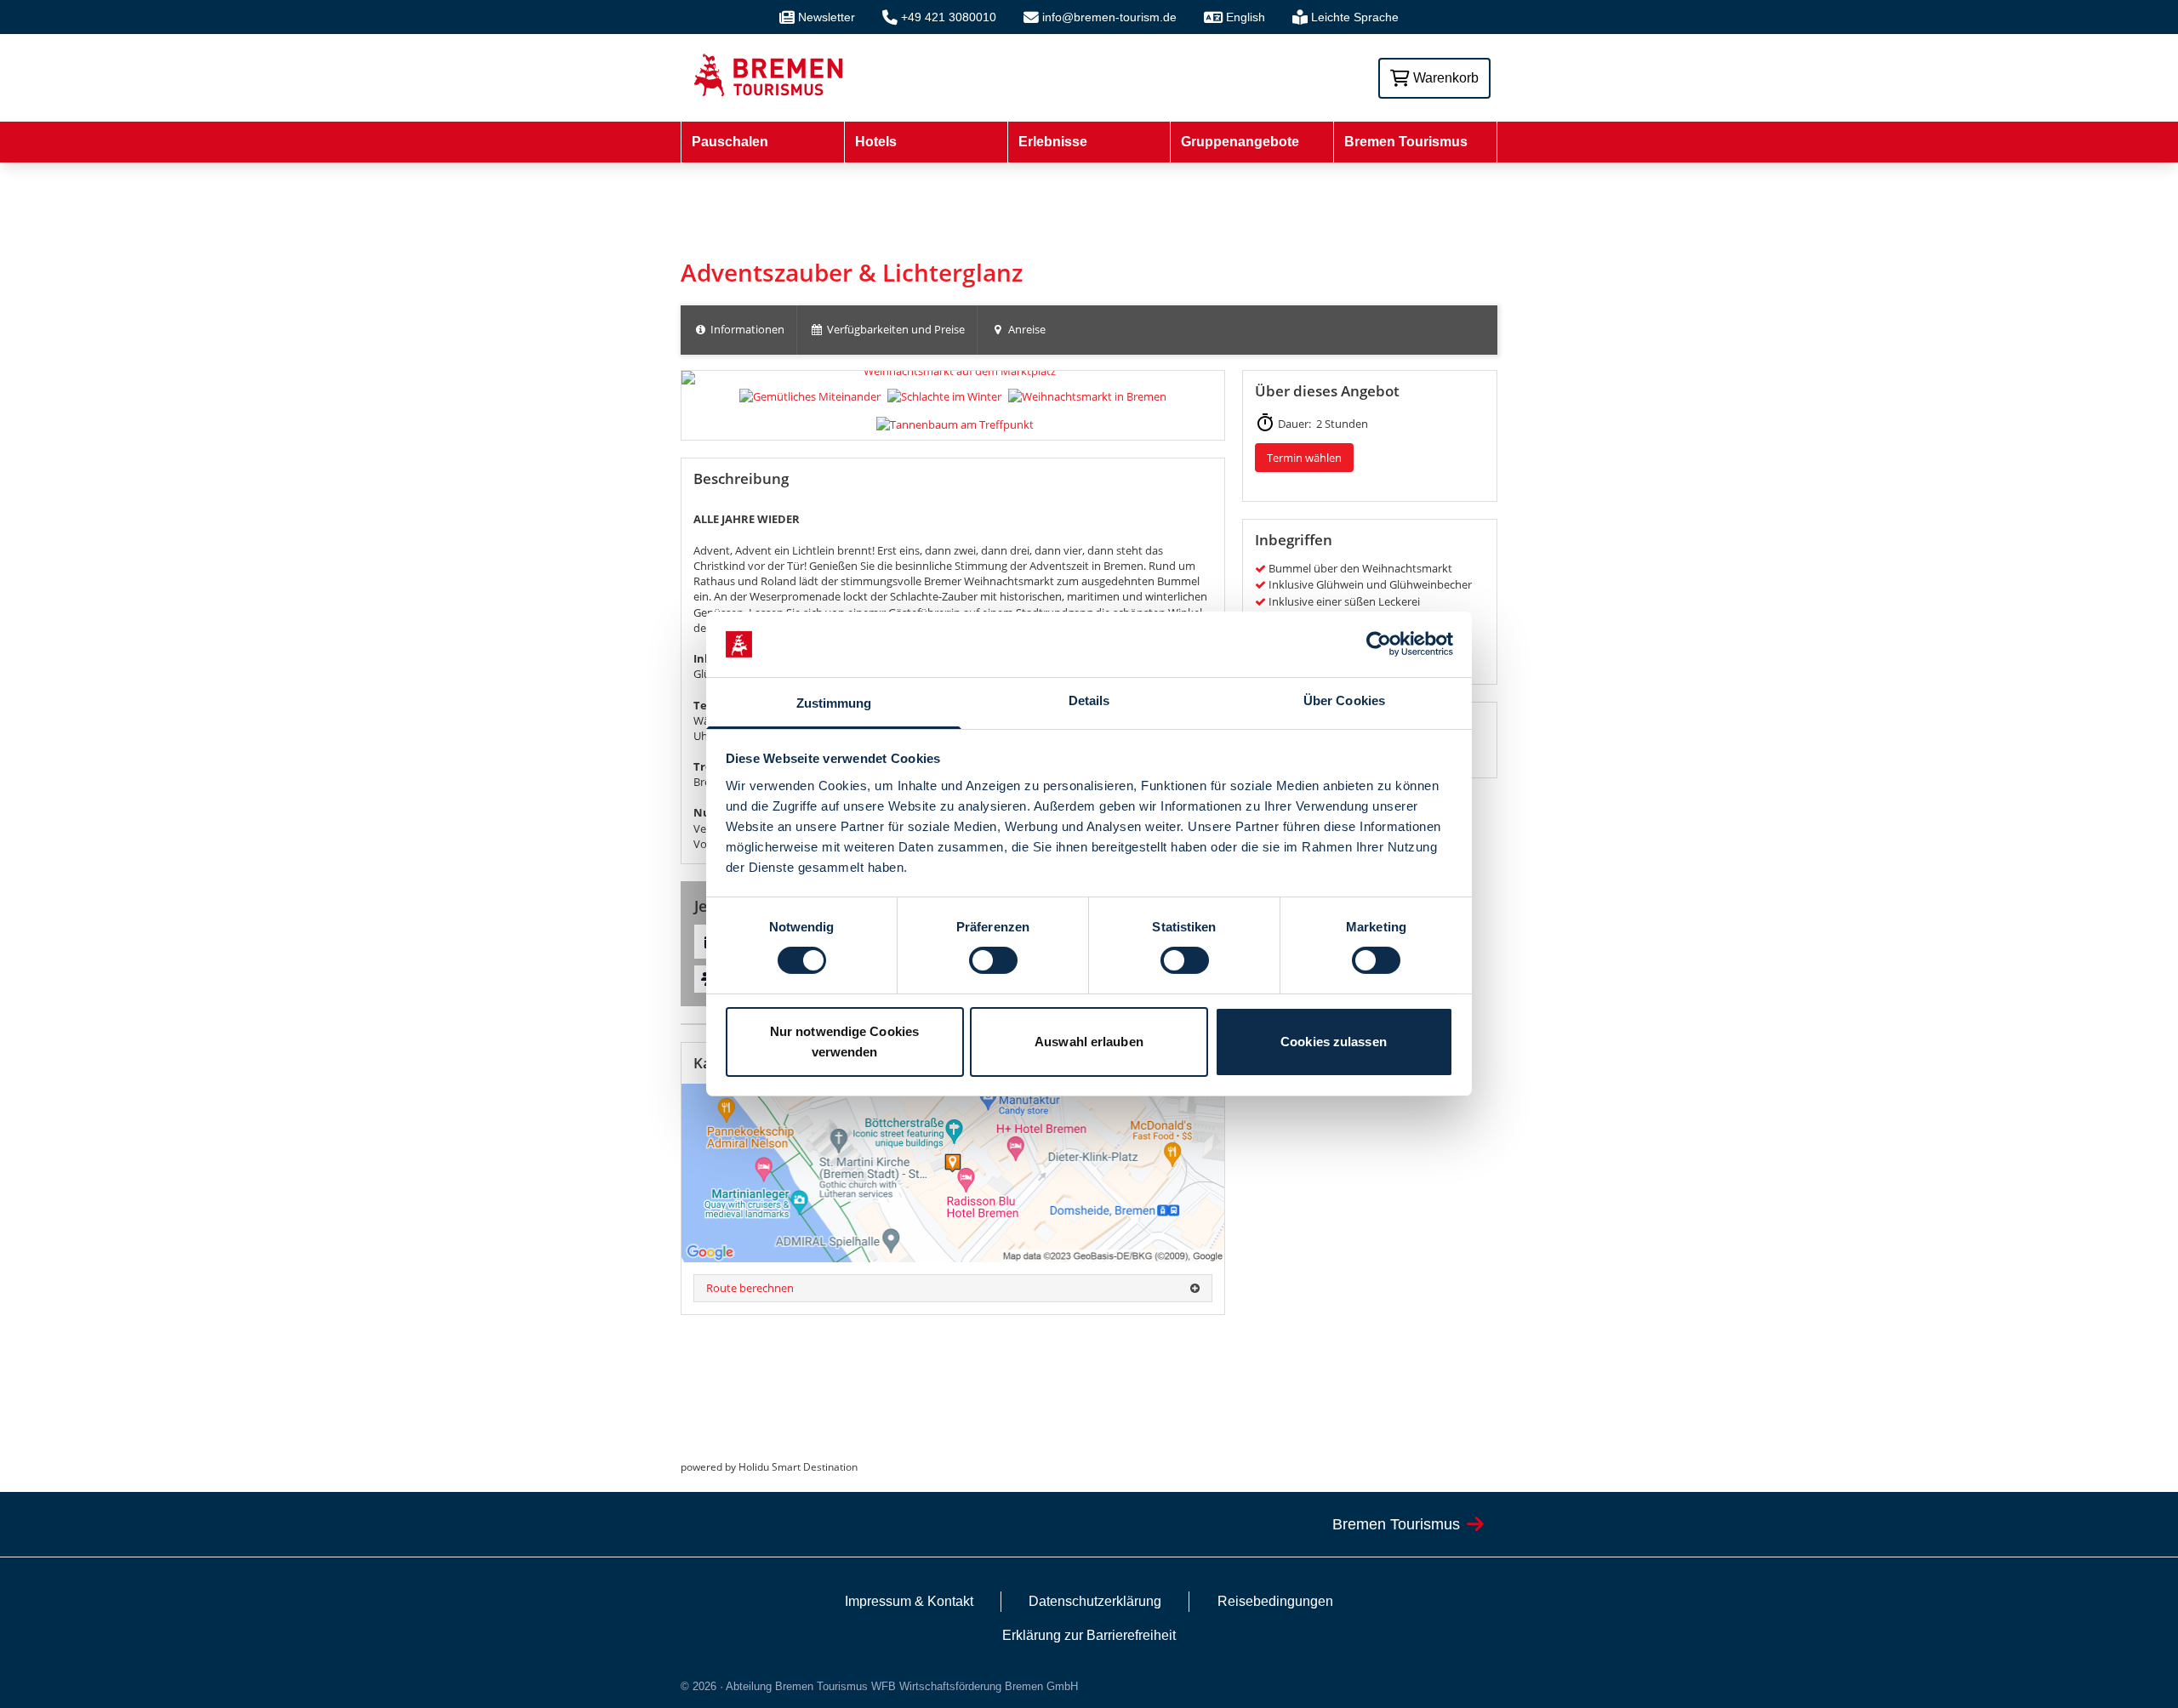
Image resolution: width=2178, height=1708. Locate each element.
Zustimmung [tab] (834, 703)
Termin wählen (1304, 458)
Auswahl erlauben (1089, 1042)
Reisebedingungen (1275, 1601)
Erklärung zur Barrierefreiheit (1089, 1635)
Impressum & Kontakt (909, 1601)
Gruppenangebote (1240, 142)
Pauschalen (730, 142)
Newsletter (827, 17)
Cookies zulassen (1334, 1042)
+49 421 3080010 (949, 17)
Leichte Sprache (1355, 17)
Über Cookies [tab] (1344, 700)
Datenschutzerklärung (1095, 1601)
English (1246, 17)
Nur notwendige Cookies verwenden (844, 1042)
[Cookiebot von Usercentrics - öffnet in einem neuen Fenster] (1379, 644)
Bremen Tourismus (1406, 142)
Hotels (876, 142)
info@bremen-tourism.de (1109, 17)
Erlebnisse (1053, 142)
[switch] (993, 960)
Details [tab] (1089, 700)
